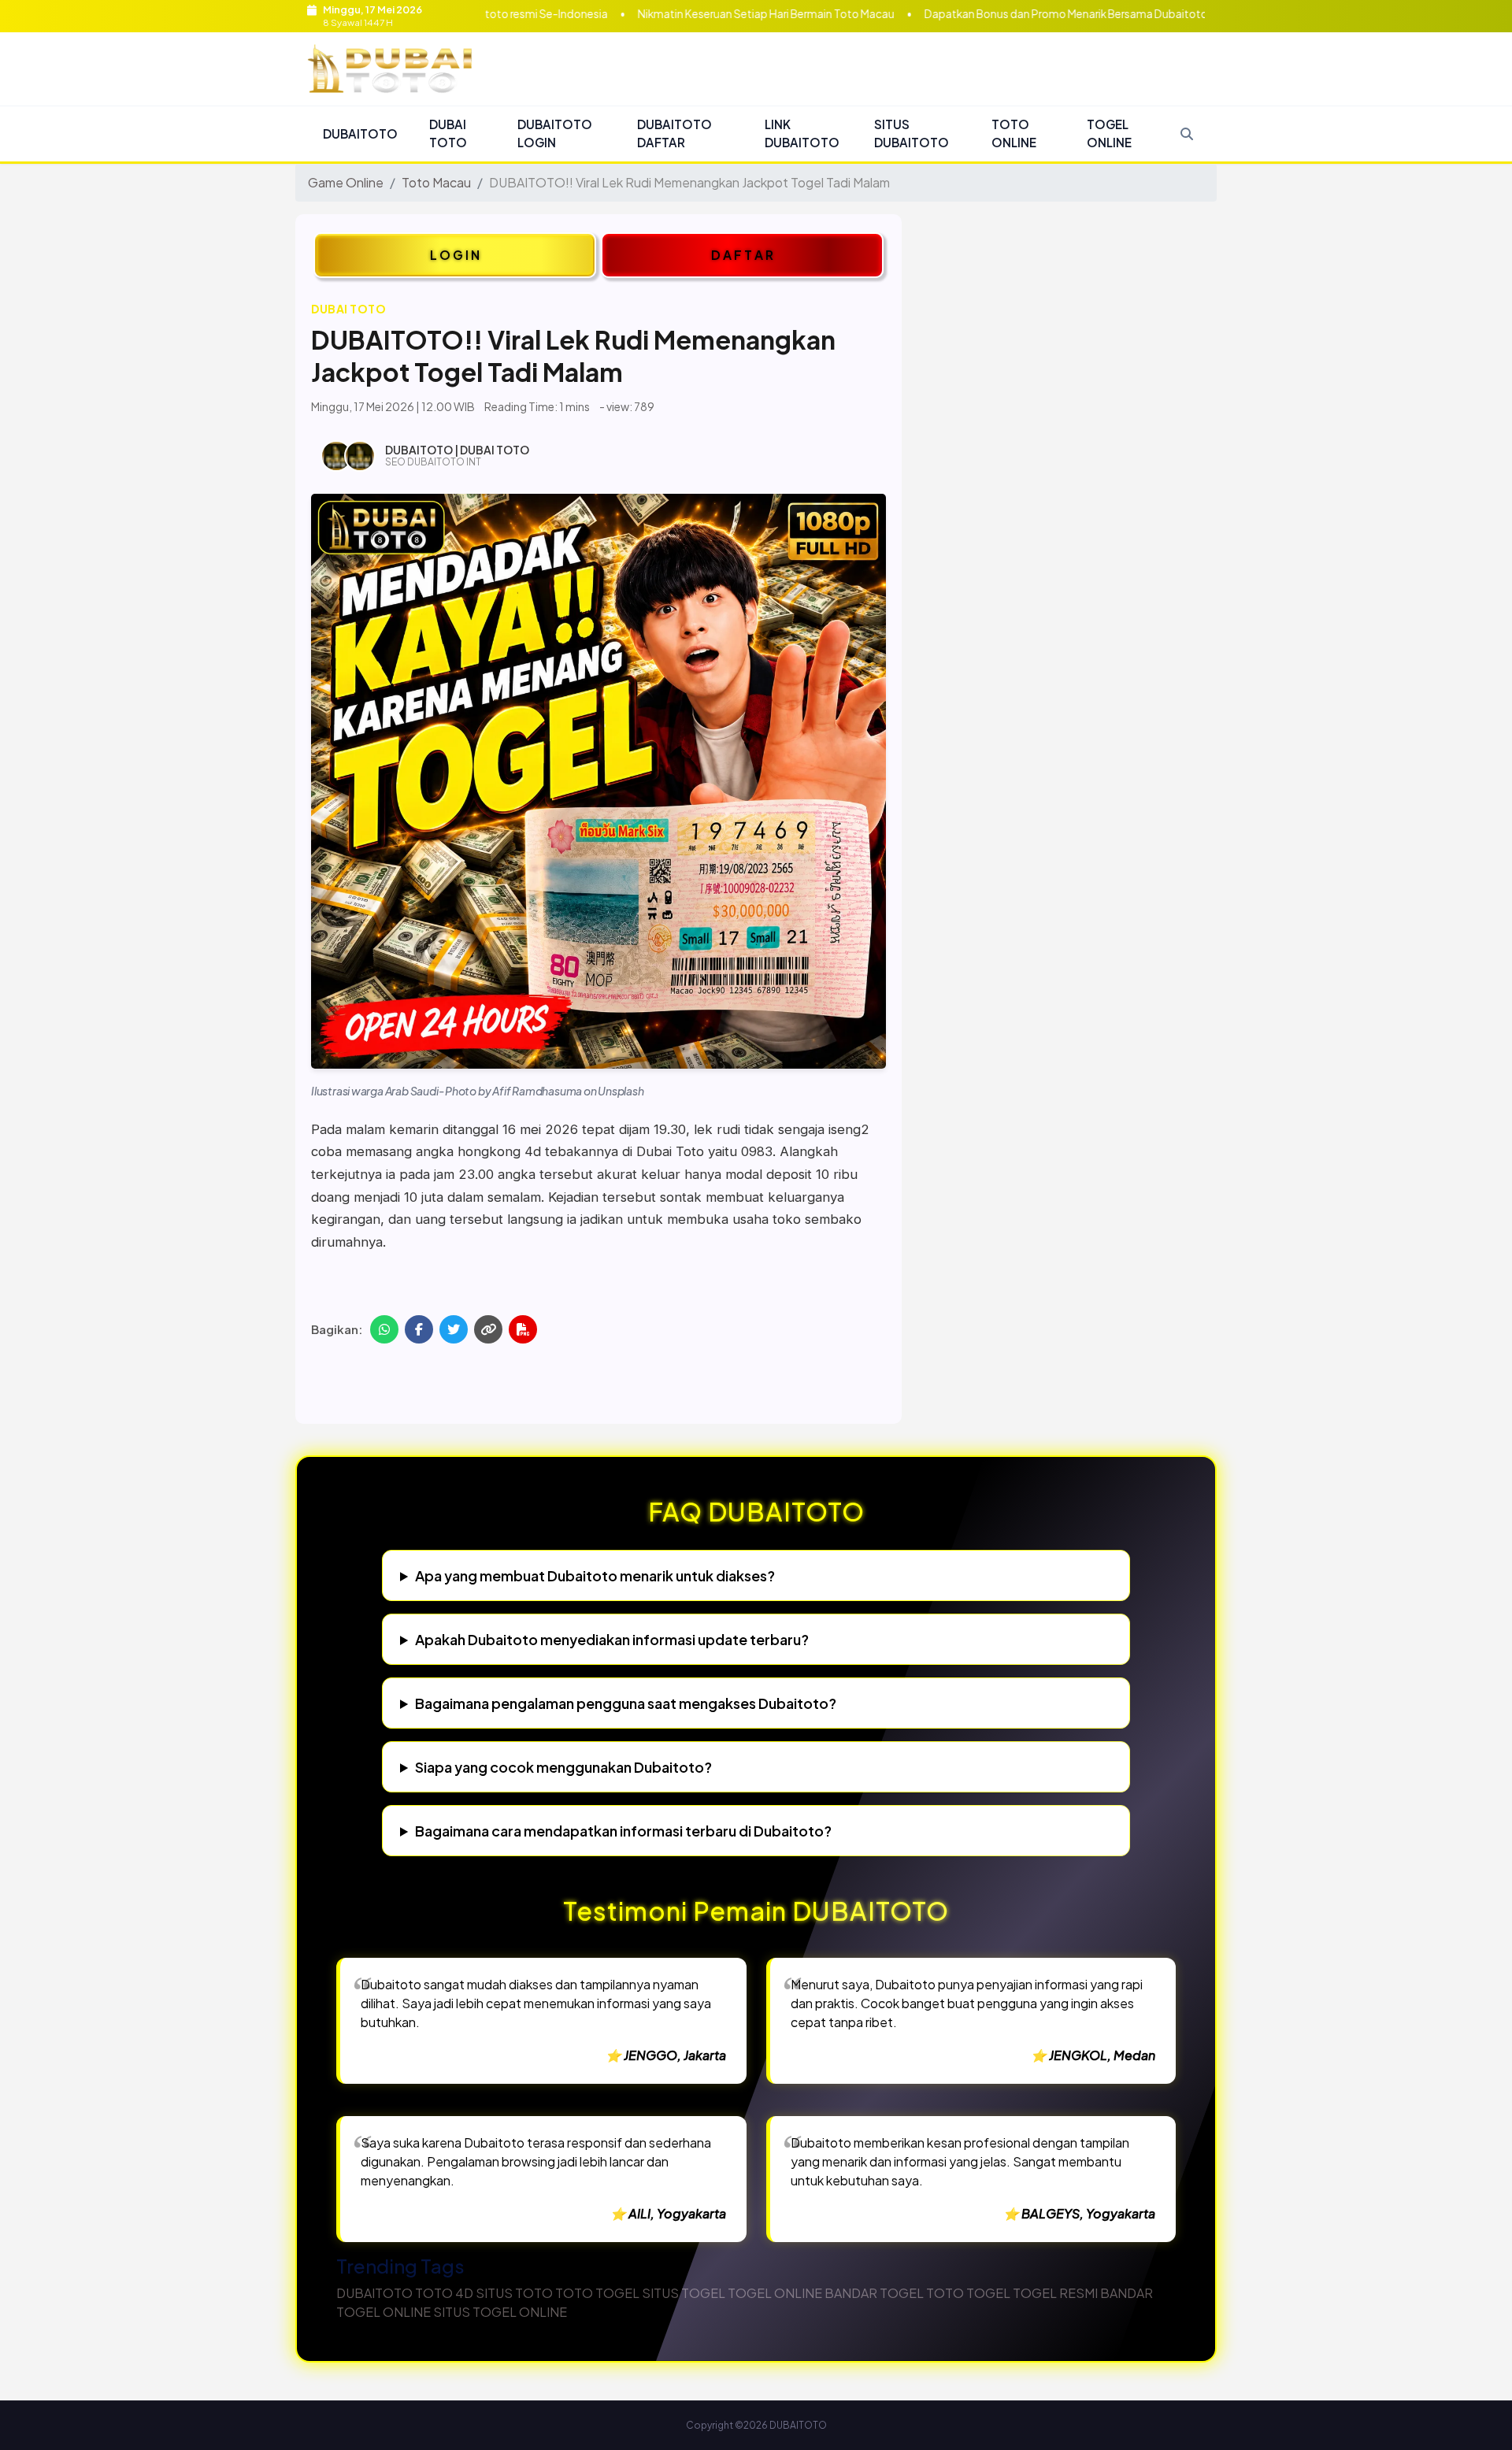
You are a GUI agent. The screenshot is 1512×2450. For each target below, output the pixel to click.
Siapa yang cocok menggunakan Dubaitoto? (563, 1767)
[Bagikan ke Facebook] (419, 1329)
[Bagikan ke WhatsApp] (384, 1329)
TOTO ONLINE (1014, 133)
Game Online (346, 182)
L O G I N (455, 255)
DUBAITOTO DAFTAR (674, 133)
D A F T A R (742, 255)
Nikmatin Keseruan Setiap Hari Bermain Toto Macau (668, 14)
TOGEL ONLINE (1109, 133)
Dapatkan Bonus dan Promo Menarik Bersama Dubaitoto (968, 14)
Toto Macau (436, 182)
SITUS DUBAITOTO (912, 133)
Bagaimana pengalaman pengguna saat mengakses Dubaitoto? (626, 1703)
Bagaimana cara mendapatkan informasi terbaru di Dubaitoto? (623, 1831)
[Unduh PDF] (523, 1329)
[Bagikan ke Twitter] (454, 1329)
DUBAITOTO (360, 133)
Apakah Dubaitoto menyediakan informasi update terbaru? (612, 1639)
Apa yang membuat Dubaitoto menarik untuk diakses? (595, 1575)
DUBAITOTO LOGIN (555, 133)
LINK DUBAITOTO (802, 133)
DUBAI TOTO (448, 133)
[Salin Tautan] (488, 1329)
